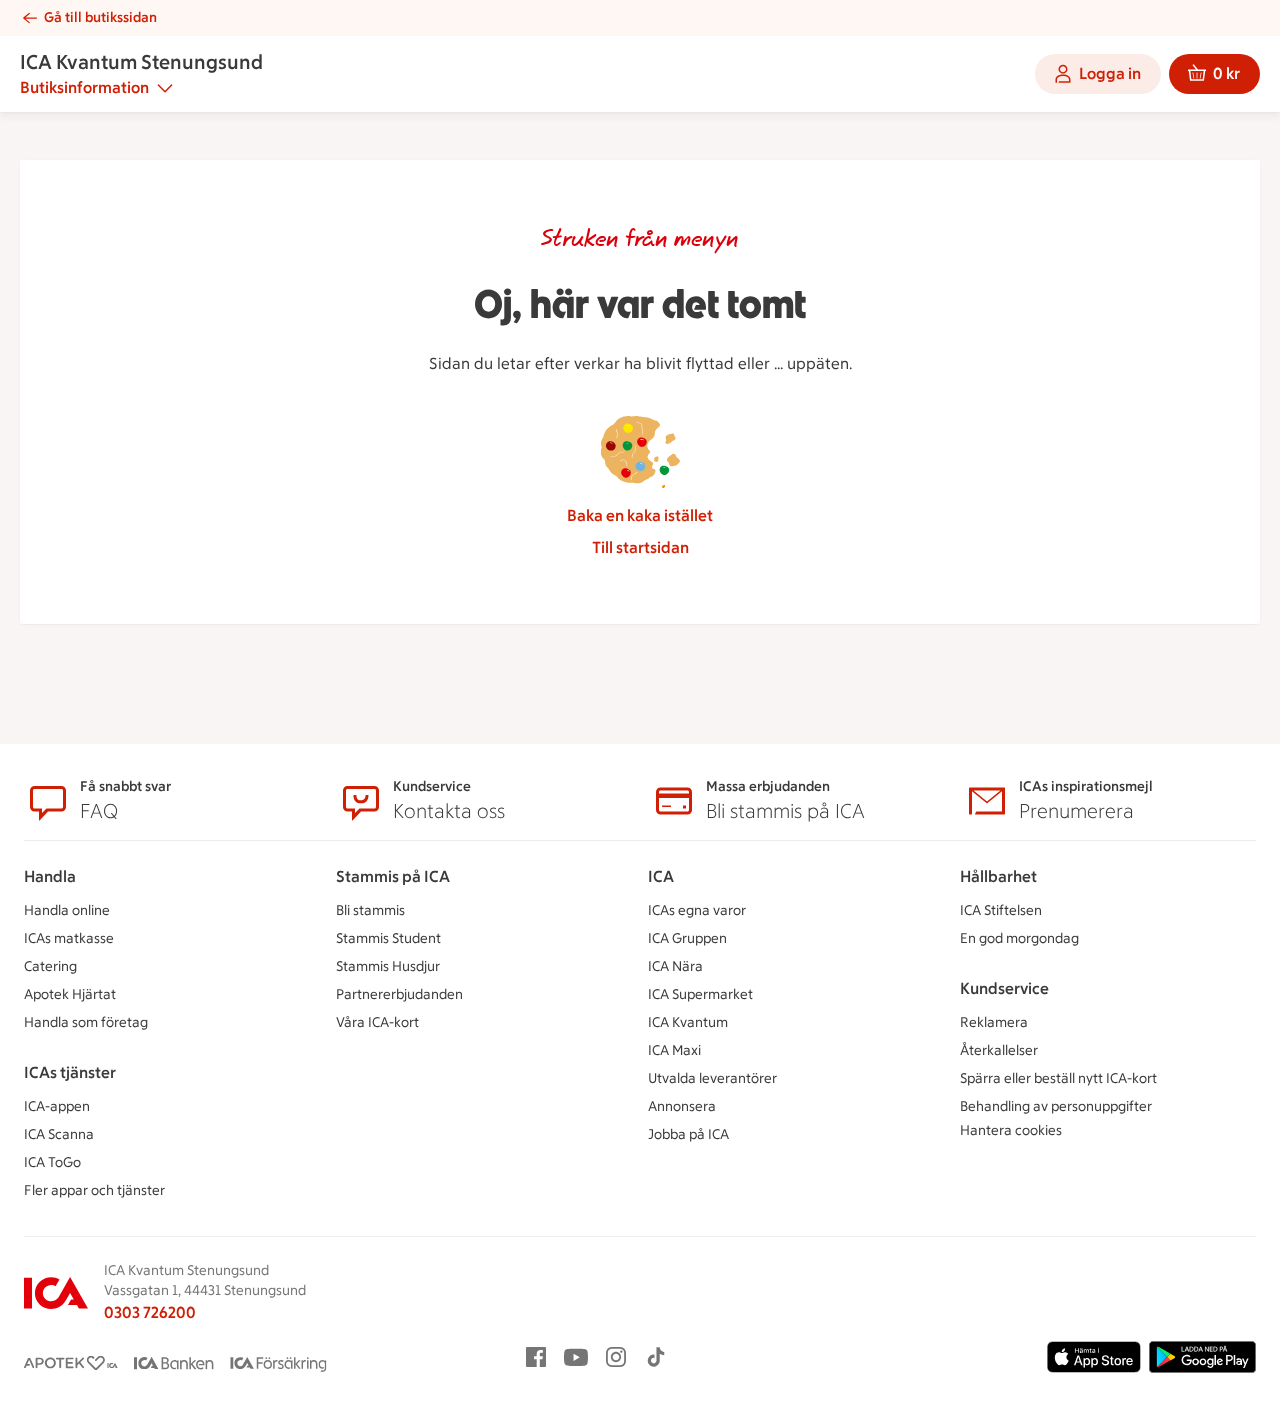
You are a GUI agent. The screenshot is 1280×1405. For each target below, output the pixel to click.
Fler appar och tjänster (94, 1190)
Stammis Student (388, 938)
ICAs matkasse (69, 938)
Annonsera (682, 1106)
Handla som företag (86, 1022)
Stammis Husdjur (388, 966)
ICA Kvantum (688, 1022)
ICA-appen (57, 1106)
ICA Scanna (59, 1134)
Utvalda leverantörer (712, 1078)
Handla (50, 876)
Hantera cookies (1011, 1130)
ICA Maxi (674, 1050)
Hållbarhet (998, 876)
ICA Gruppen (687, 938)
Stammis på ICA (393, 876)
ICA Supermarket (700, 994)
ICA (661, 876)
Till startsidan (640, 547)
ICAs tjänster (70, 1072)
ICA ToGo (52, 1162)
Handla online (67, 910)
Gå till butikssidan (100, 17)
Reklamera (994, 1022)
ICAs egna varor (697, 910)
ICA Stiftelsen (1001, 910)
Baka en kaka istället (640, 515)
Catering (50, 966)
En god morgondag (1019, 938)
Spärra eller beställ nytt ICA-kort (1058, 1078)
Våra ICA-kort (377, 1022)
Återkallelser (999, 1050)
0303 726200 (150, 1312)
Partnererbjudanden (399, 994)
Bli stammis (370, 910)
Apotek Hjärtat (70, 994)
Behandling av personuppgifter (1056, 1106)
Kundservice (1004, 988)
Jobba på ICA (688, 1134)
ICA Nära (675, 966)
